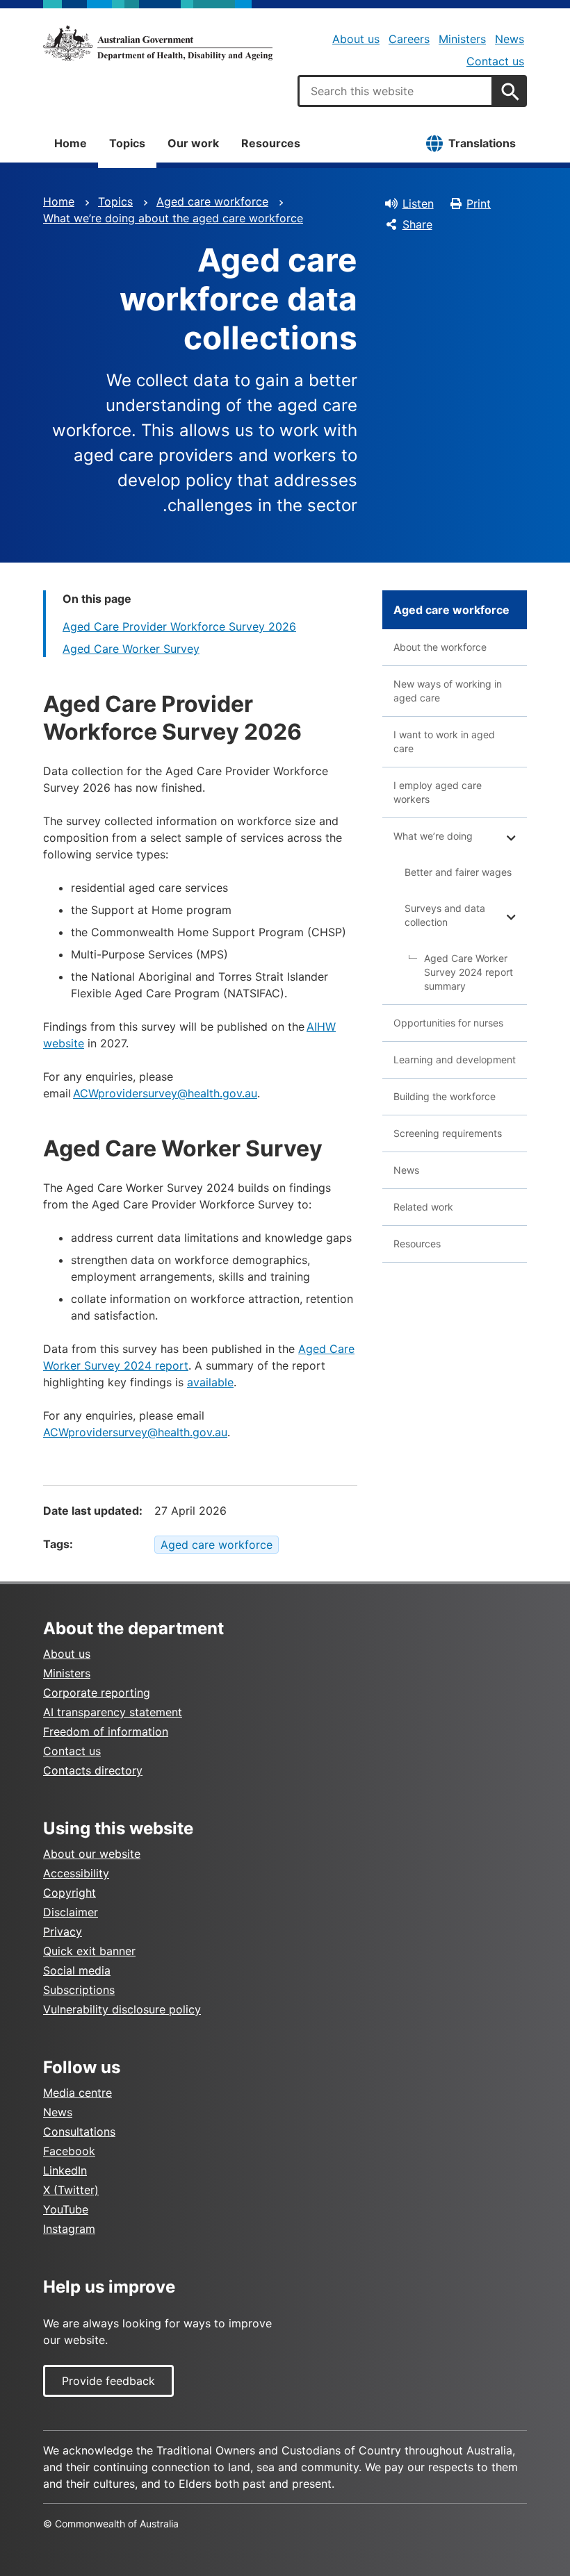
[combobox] (396, 91)
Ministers (462, 39)
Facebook (69, 2151)
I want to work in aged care (444, 741)
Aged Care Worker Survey (131, 649)
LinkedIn (65, 2170)
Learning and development (455, 1060)
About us (356, 39)
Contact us (495, 61)
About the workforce (440, 647)
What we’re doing (433, 836)
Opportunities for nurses (448, 1023)
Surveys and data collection (445, 915)
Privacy (63, 1931)
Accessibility (76, 1873)
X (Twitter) (71, 2190)
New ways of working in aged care (448, 691)
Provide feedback (108, 2381)
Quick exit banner (89, 1951)
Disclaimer (71, 1912)
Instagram (69, 2229)
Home (71, 143)
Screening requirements (448, 1133)
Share (417, 224)
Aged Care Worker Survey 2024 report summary (469, 972)
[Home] (158, 43)
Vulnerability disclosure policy (122, 2009)
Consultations (79, 2132)
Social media (77, 1970)
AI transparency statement (113, 1712)
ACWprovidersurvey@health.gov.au (165, 1093)
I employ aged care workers (438, 792)
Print (479, 203)
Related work (423, 1207)
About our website (92, 1854)
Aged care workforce (212, 201)
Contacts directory (93, 1770)
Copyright (70, 1893)
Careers (409, 39)
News (510, 39)
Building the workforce (445, 1096)
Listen (418, 203)
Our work (193, 143)
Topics (127, 143)
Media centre (78, 2093)
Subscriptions (79, 1990)
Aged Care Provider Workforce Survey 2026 (179, 626)
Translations (482, 143)
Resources (271, 143)
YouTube (66, 2209)
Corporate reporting (97, 1693)
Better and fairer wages (458, 872)
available (210, 1382)
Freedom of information (106, 1731)
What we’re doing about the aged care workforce (173, 218)
